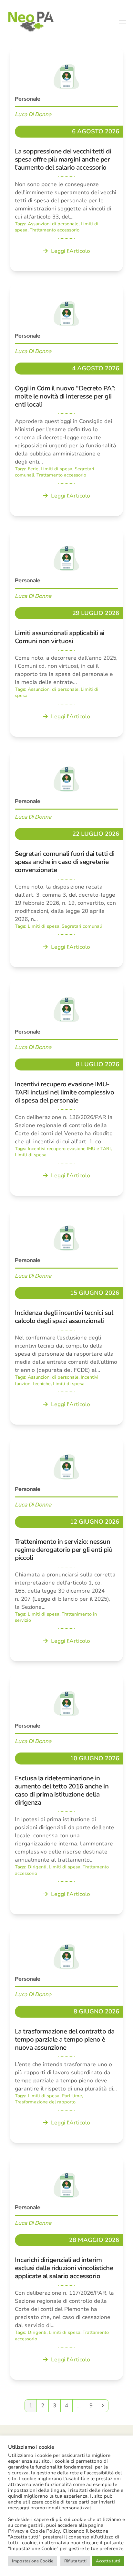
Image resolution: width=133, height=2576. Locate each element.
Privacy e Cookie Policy (34, 2531)
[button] (123, 22)
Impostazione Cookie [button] (33, 2561)
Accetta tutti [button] (108, 2561)
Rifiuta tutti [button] (75, 2561)
